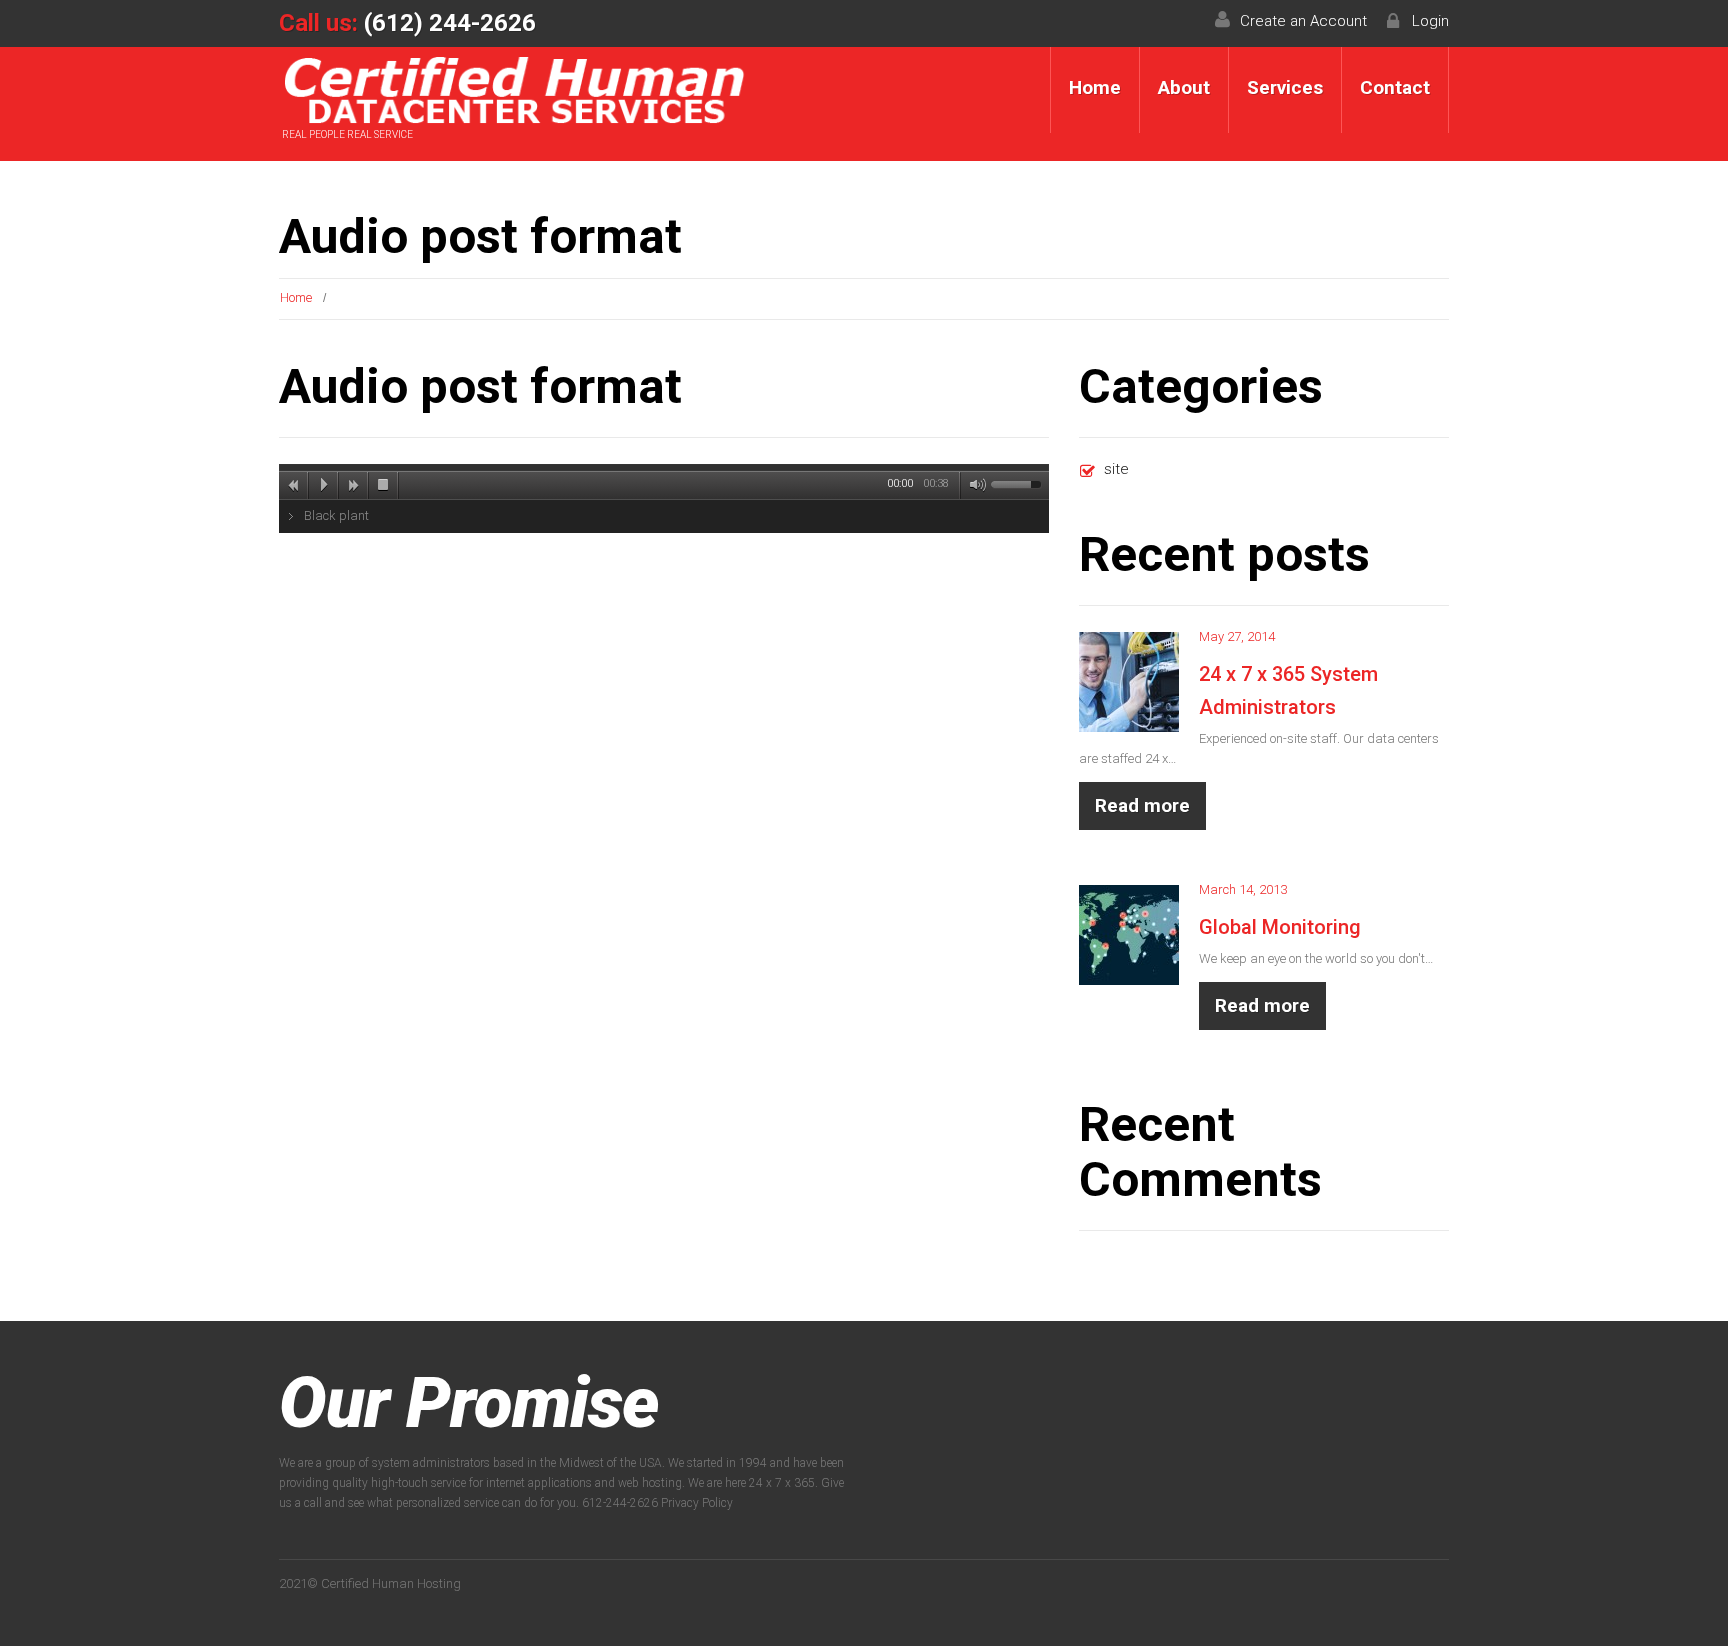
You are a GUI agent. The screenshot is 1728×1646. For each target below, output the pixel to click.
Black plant (336, 515)
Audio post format (480, 386)
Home (1095, 87)
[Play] (324, 485)
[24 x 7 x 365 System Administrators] (1129, 682)
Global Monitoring (1280, 927)
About (1184, 87)
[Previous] (294, 485)
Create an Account (1303, 21)
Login (1430, 21)
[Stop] (384, 485)
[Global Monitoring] (1129, 935)
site (1116, 469)
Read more (1142, 805)
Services (1285, 87)
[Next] (354, 485)
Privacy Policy (697, 1503)
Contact (1395, 87)
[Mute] (974, 485)
